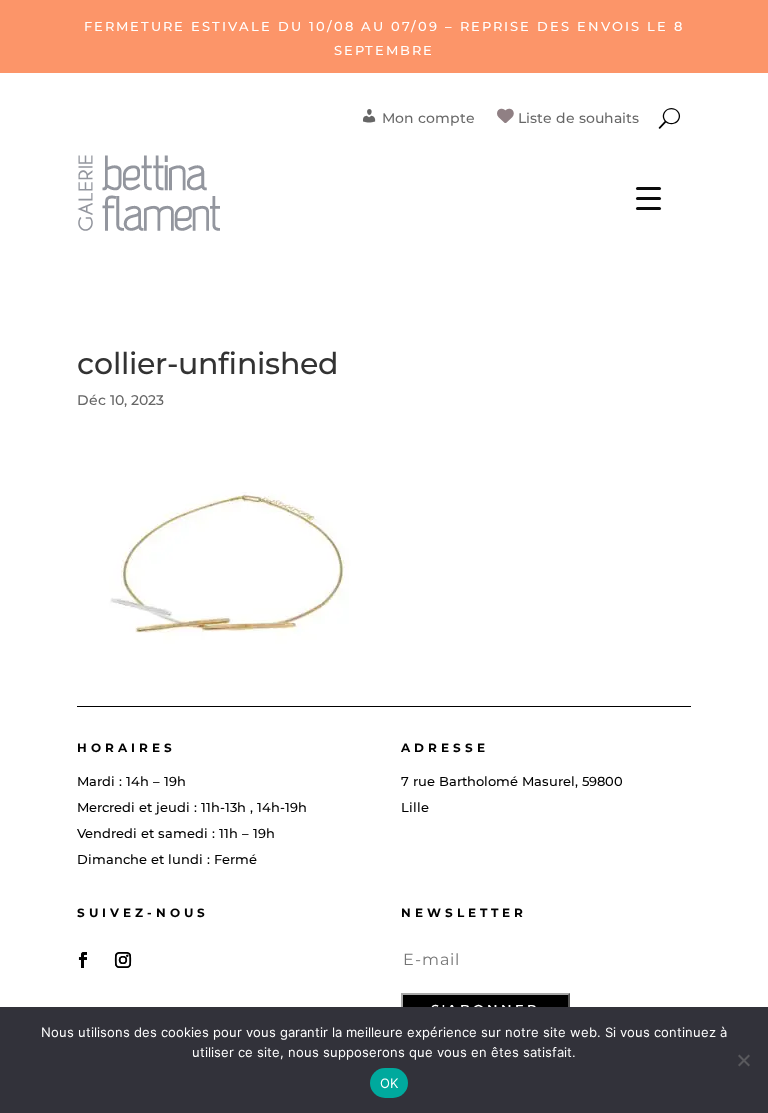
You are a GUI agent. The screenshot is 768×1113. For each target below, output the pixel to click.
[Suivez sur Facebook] (83, 960)
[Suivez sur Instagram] (123, 960)
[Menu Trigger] (648, 197)
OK (389, 1083)
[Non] (743, 1060)
